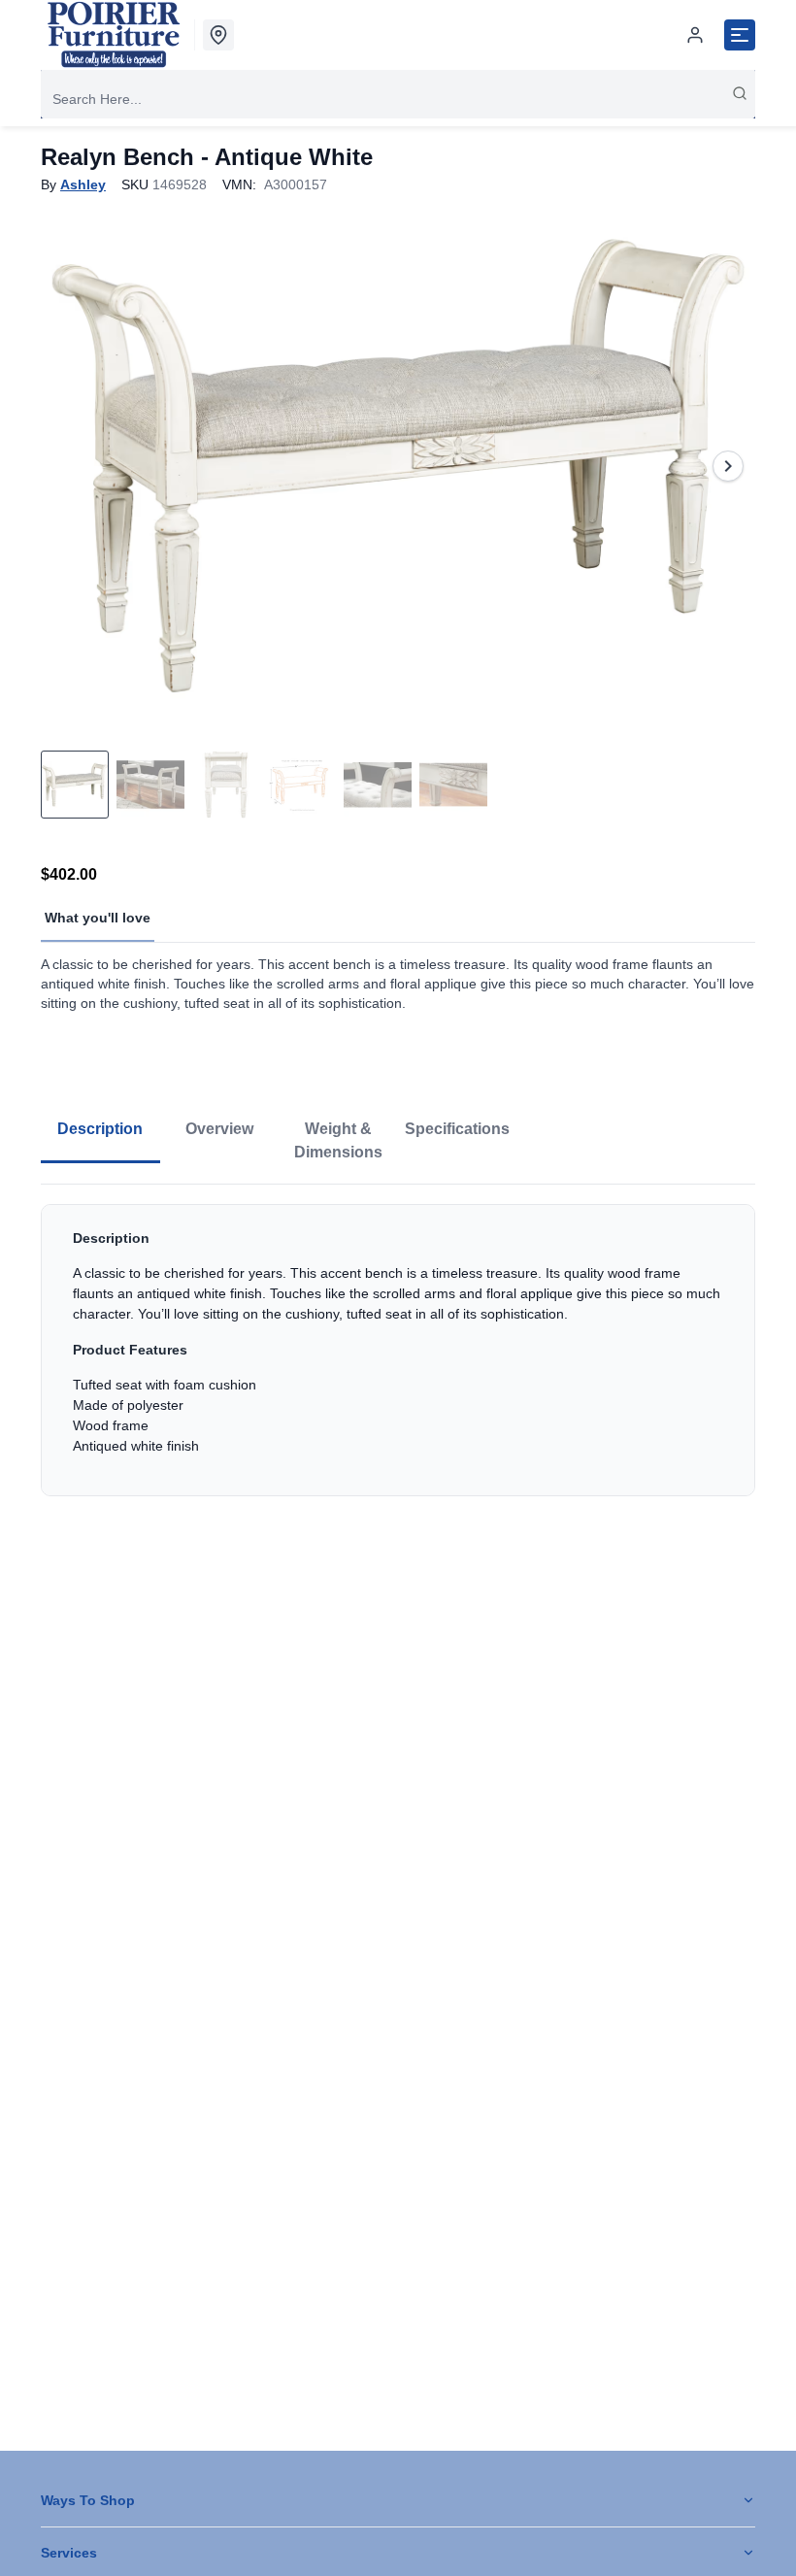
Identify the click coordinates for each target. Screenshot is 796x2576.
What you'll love (98, 918)
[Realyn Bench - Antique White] (398, 466)
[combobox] (398, 99)
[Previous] (68, 466)
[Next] (728, 466)
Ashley (83, 184)
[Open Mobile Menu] (740, 35)
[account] (695, 35)
